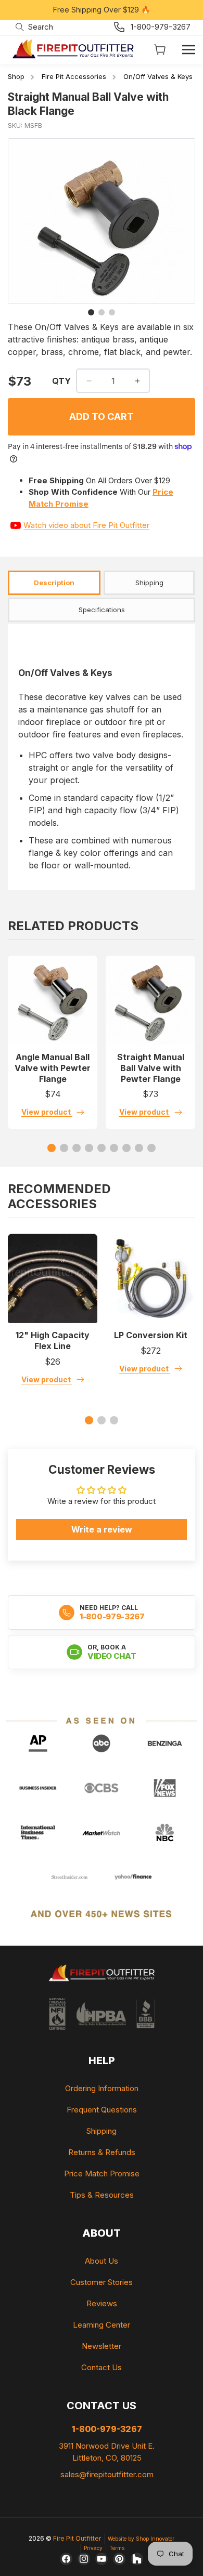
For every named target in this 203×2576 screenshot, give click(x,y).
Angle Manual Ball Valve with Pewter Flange (53, 1068)
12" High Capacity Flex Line (53, 1340)
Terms (117, 2548)
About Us (102, 2261)
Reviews (102, 2303)
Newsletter (102, 2346)
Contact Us (102, 2367)
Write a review (102, 1529)
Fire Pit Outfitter (77, 2538)
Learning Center (102, 2325)
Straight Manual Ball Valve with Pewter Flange (151, 1068)
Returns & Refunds (102, 2152)
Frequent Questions (102, 2110)
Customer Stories (102, 2282)
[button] (34, 27)
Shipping (102, 2131)
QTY (61, 381)
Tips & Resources (102, 2195)
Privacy (93, 2548)
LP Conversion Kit (151, 1335)
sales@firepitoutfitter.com (107, 2474)
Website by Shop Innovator (141, 2539)
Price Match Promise (102, 2174)
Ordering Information (102, 2088)
